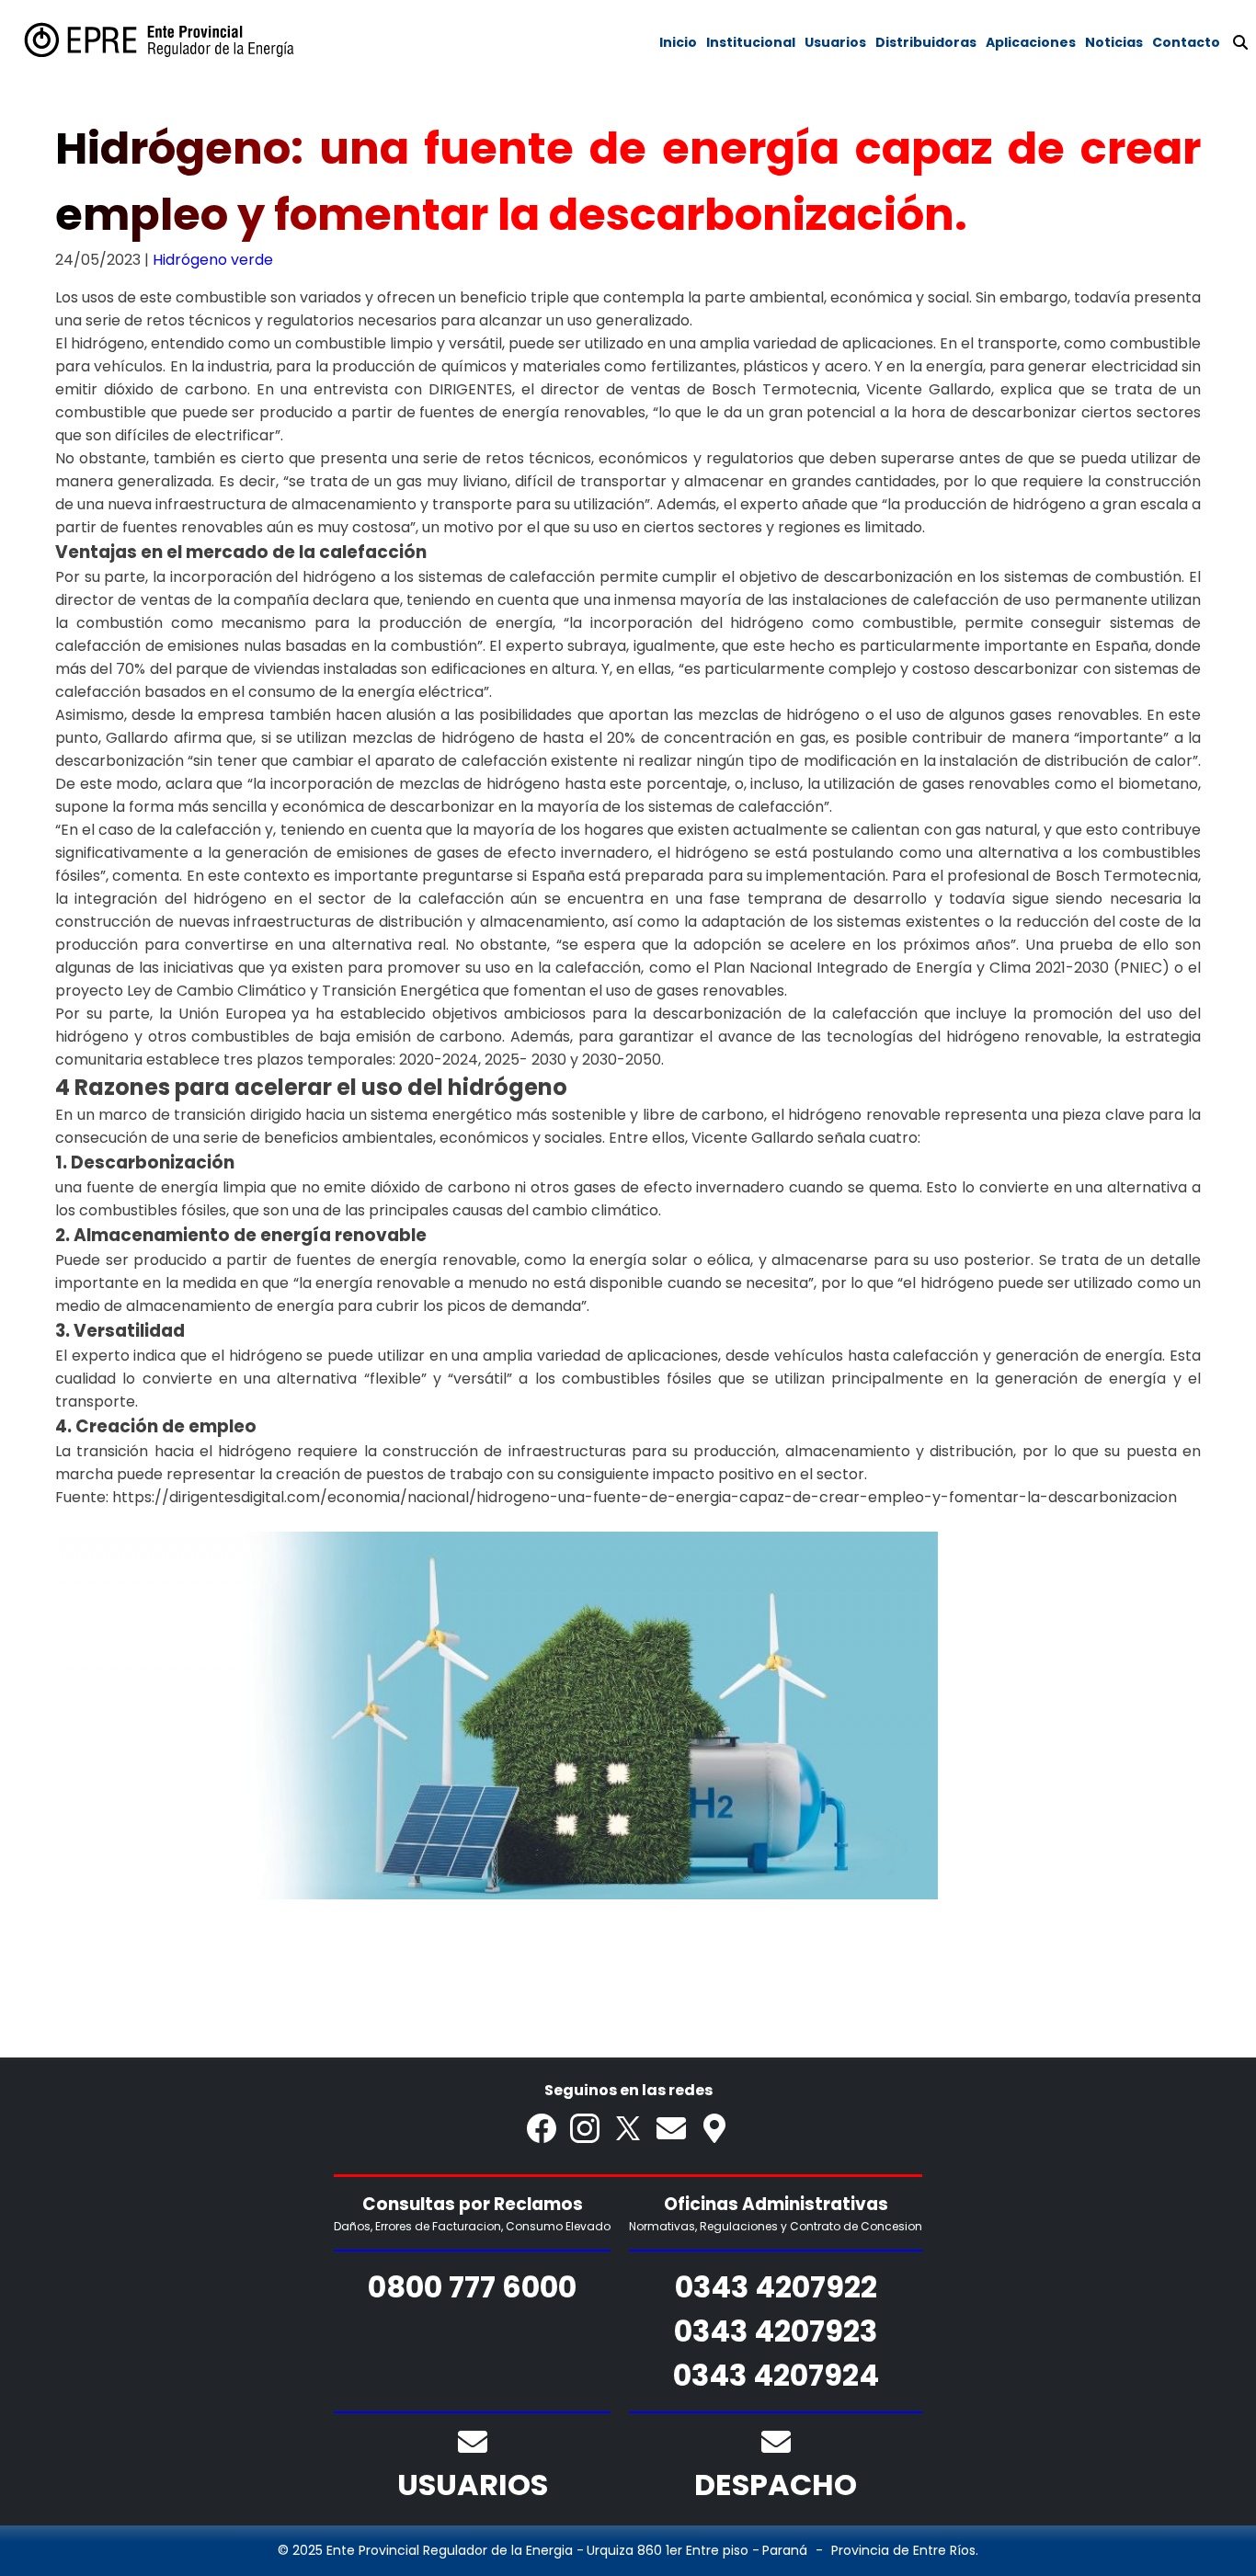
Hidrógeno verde (213, 260)
